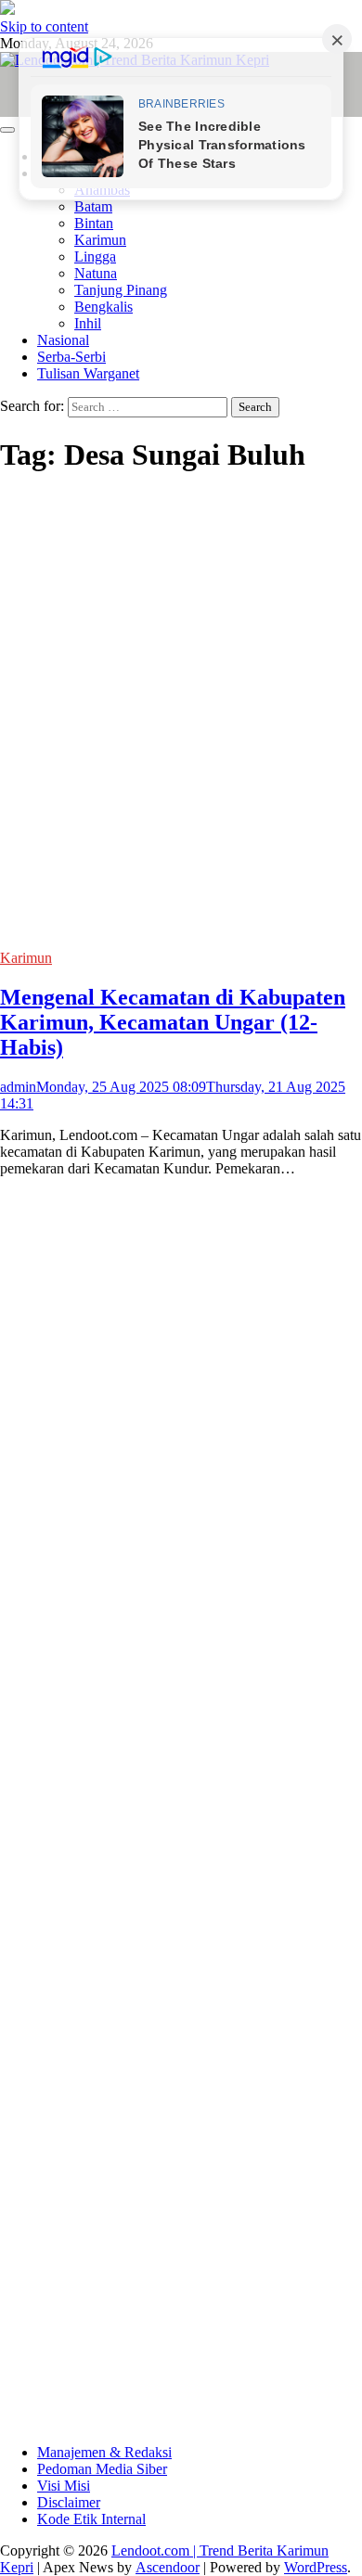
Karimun (100, 240)
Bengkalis (103, 307)
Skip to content (44, 26)
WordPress (316, 2567)
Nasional (63, 340)
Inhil (88, 323)
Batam (93, 206)
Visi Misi (64, 2486)
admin (18, 1087)
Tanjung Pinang (121, 290)
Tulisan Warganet (88, 373)
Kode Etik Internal (91, 2519)
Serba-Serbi (71, 357)
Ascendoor (168, 2567)
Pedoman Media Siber (102, 2469)
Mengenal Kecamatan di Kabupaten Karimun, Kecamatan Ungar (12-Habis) (173, 1022)
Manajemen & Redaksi (104, 2452)
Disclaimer (69, 2502)
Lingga (95, 256)
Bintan (94, 223)
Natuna (96, 273)
